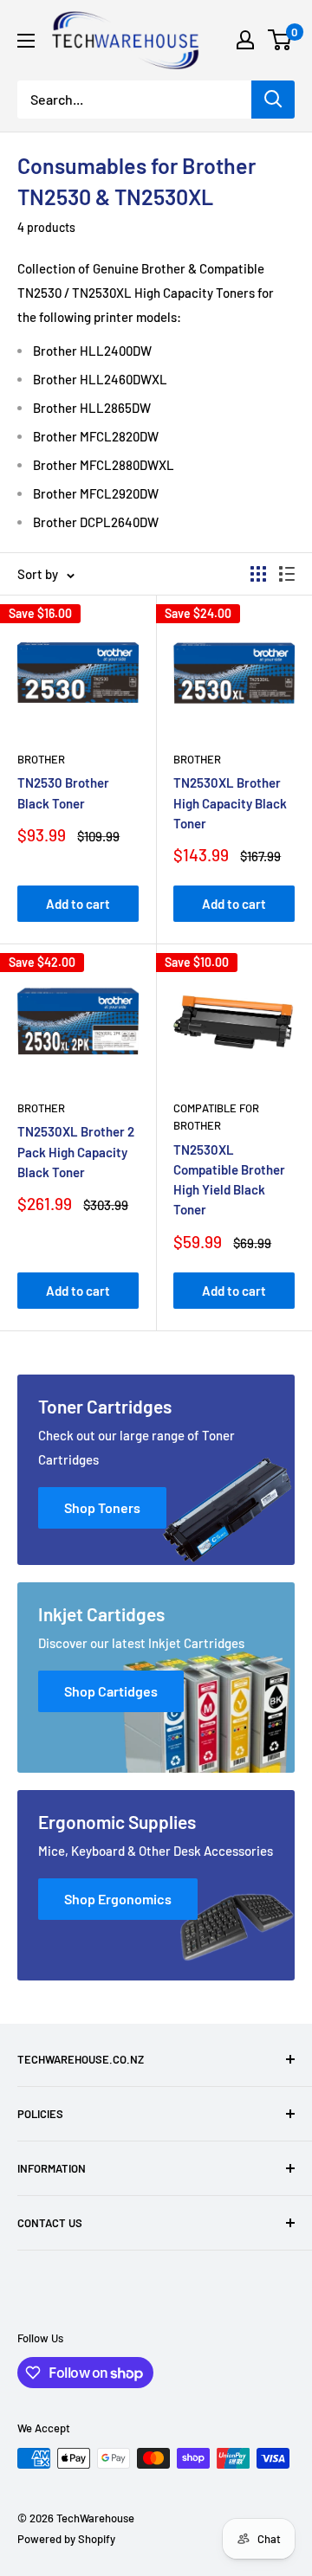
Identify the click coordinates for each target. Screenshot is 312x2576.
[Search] (273, 100)
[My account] (245, 40)
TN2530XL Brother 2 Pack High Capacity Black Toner (76, 1152)
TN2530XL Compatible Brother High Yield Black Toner (229, 1180)
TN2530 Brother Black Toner (63, 792)
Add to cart (78, 904)
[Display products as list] (287, 574)
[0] (280, 40)
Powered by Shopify (66, 2539)
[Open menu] (26, 41)
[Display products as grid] (258, 574)
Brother (41, 759)
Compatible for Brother (216, 1117)
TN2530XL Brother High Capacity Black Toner (230, 803)
